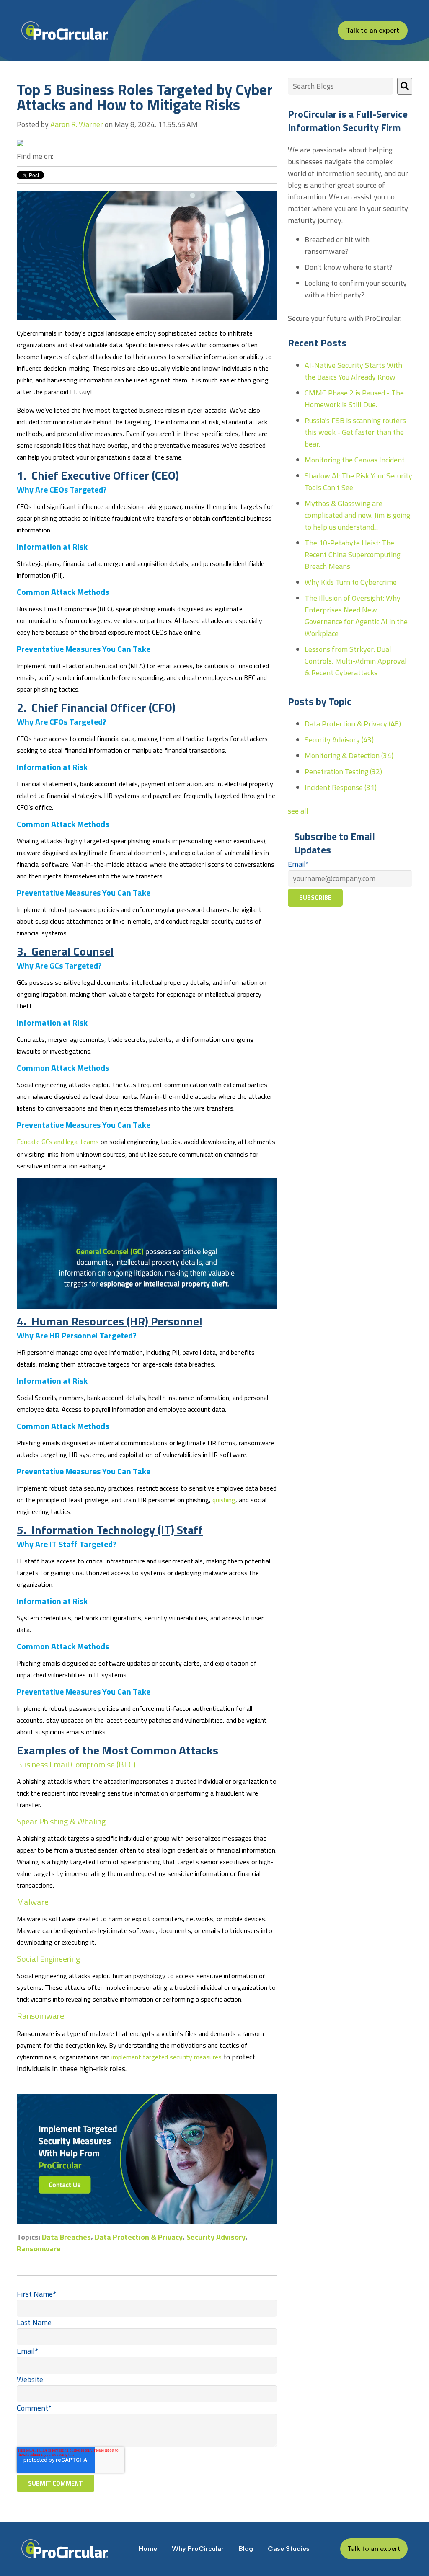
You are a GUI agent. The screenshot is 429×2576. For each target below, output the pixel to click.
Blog (246, 2549)
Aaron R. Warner (77, 124)
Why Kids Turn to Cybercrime (351, 582)
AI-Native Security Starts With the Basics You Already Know (353, 371)
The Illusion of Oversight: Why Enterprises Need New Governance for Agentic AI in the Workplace (356, 616)
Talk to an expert (373, 30)
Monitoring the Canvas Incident (355, 460)
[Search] (405, 86)
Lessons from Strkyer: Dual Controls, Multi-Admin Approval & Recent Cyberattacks (356, 661)
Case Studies (289, 2549)
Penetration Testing (343, 771)
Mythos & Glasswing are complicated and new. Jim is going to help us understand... (357, 515)
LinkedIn (60, 156)
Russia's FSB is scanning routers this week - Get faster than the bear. (355, 432)
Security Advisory (216, 2237)
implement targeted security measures (167, 2057)
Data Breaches (66, 2237)
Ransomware (39, 2249)
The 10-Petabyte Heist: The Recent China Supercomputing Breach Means (353, 554)
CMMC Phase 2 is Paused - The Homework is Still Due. (354, 399)
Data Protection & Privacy (139, 2237)
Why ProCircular (198, 2549)
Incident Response (341, 787)
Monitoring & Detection (349, 756)
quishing (224, 1500)
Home (148, 2549)
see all (298, 811)
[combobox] (340, 86)
